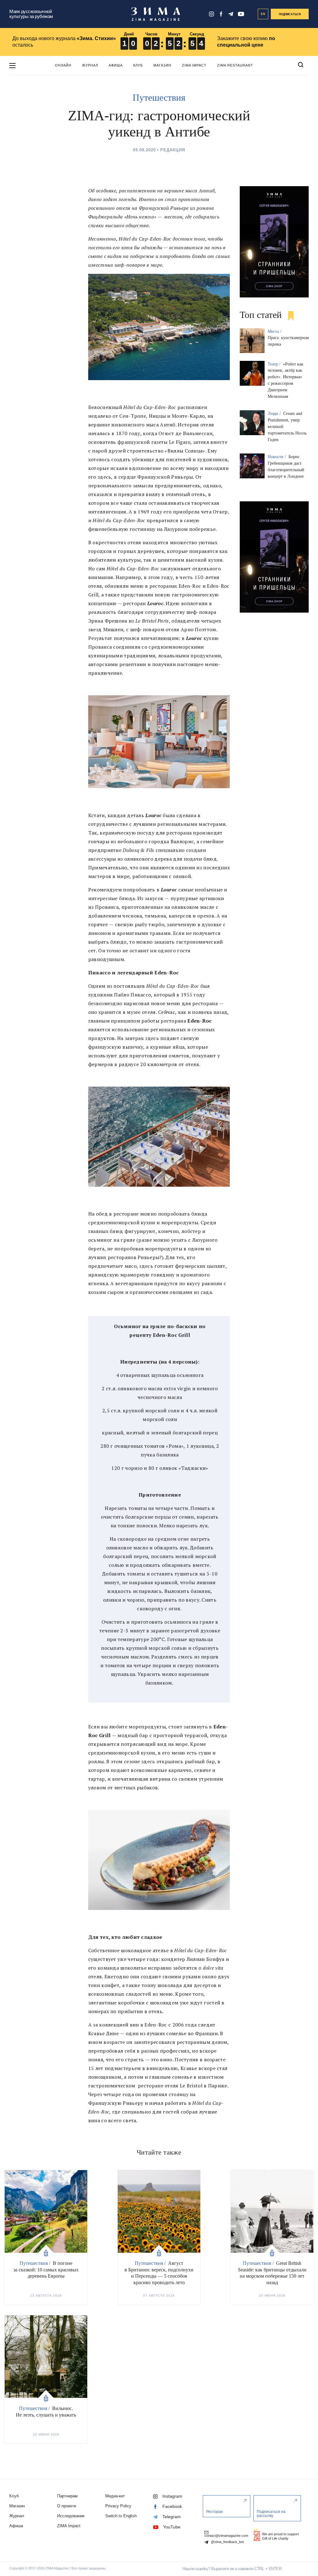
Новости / (277, 457)
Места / (275, 331)
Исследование (71, 2516)
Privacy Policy (118, 2506)
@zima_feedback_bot (227, 2542)
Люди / (275, 414)
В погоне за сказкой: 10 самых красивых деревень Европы (46, 2270)
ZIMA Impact (194, 65)
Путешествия (159, 97)
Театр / (275, 364)
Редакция (173, 150)
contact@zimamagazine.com (226, 2536)
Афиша (116, 65)
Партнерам (67, 2496)
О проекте (67, 2506)
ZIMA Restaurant (235, 65)
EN (263, 14)
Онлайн (63, 65)
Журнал (90, 65)
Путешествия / (36, 2263)
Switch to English (121, 2516)
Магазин (162, 65)
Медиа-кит (115, 2496)
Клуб (138, 65)
